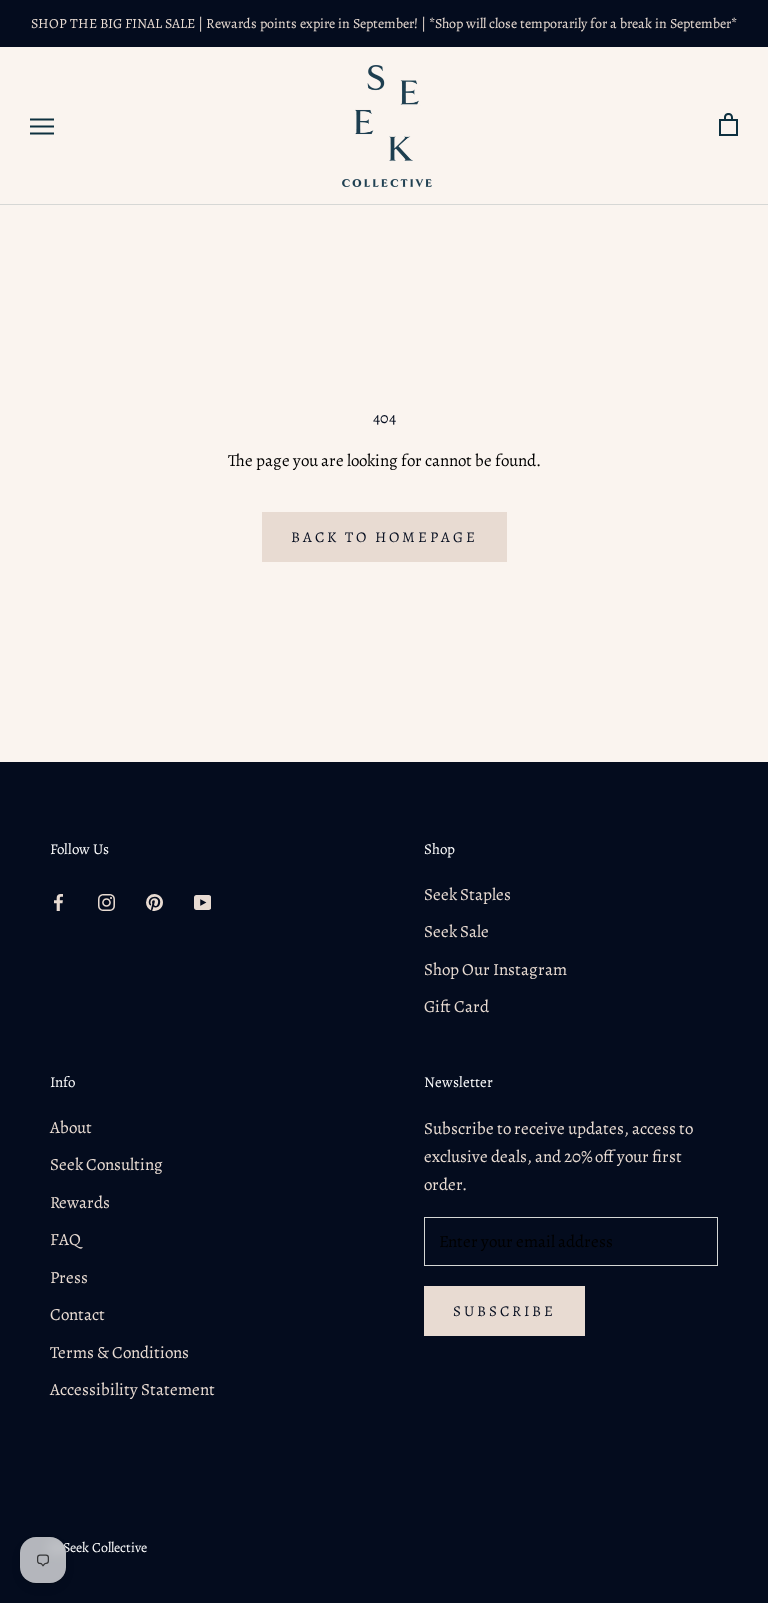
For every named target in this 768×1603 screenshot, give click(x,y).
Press (69, 1277)
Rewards (80, 1202)
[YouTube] (202, 902)
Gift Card (456, 1006)
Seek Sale (456, 931)
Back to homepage (384, 537)
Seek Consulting (106, 1164)
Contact (77, 1314)
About (71, 1127)
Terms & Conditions (119, 1352)
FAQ (65, 1239)
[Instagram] (106, 902)
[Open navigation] (42, 126)
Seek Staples (467, 894)
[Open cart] (728, 125)
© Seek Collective (98, 1547)
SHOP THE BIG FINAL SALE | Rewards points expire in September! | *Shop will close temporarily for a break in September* (384, 23)
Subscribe (504, 1311)
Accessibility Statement (132, 1389)
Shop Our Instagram (495, 969)
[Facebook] (58, 902)
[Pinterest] (154, 902)
